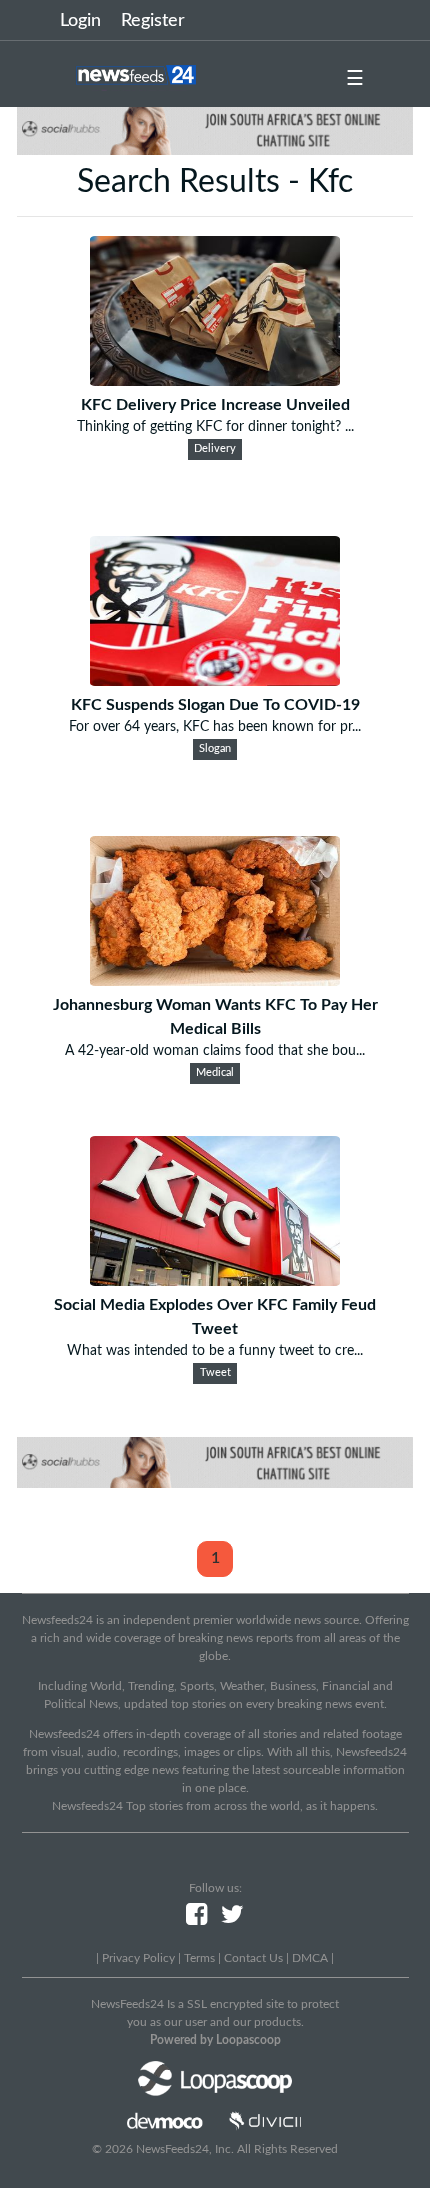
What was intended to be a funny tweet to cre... (215, 1351)
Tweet (215, 1373)
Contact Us (253, 1958)
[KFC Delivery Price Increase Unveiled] (215, 381)
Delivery (215, 449)
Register (153, 21)
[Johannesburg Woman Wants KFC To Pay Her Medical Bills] (215, 981)
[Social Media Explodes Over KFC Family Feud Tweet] (215, 1281)
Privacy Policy (138, 1958)
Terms (199, 1958)
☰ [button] (355, 79)
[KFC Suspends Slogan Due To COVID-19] (215, 681)
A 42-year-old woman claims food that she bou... (215, 1051)
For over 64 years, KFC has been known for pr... (215, 727)
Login (80, 21)
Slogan (215, 749)
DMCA (310, 1958)
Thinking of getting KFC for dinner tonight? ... (215, 427)
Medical (215, 1073)
